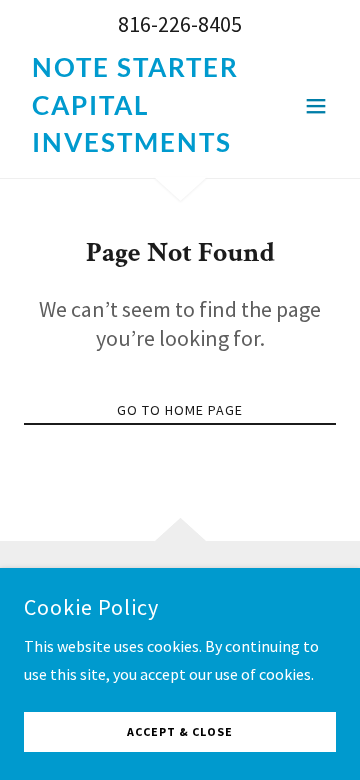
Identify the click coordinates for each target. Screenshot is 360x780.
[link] (133, 146)
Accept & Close (180, 732)
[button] (316, 106)
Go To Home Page (180, 410)
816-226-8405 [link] (180, 24)
